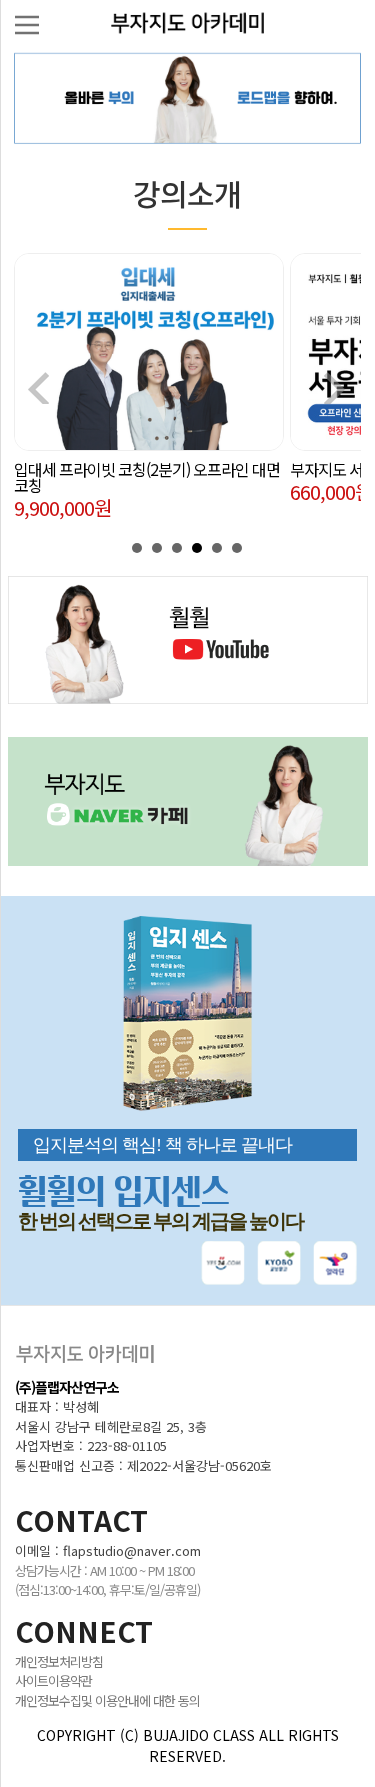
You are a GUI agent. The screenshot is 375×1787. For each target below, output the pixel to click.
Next (335, 388)
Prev (40, 388)
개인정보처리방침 (59, 1661)
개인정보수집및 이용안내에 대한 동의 (107, 1700)
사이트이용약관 (53, 1680)
